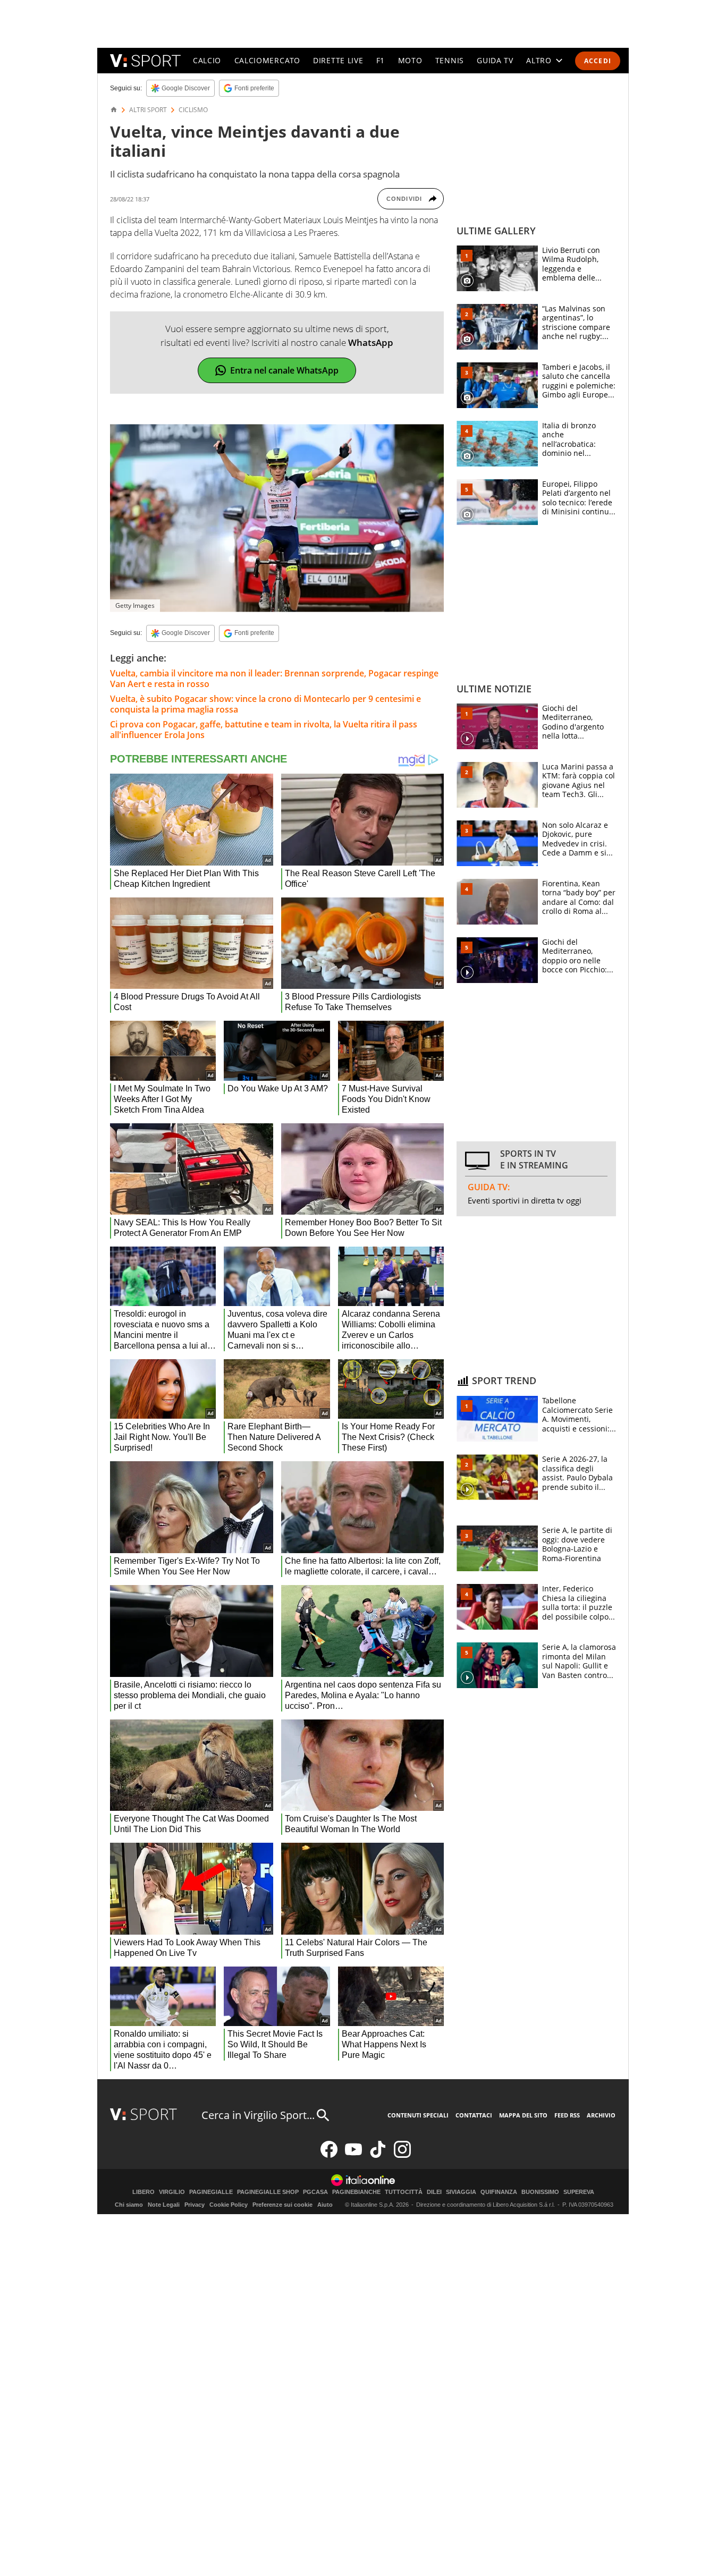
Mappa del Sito (523, 2115)
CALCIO (207, 60)
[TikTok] (378, 2155)
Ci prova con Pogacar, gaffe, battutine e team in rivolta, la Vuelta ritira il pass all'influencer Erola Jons (264, 730)
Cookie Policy (229, 2205)
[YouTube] (353, 2155)
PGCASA (315, 2192)
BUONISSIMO (540, 2192)
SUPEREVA (579, 2192)
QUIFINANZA (499, 2192)
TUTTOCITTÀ (404, 2192)
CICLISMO (193, 110)
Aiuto (325, 2205)
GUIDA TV (495, 60)
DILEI (434, 2192)
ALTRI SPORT (148, 110)
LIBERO (143, 2192)
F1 (381, 60)
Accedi (598, 61)
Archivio (601, 2115)
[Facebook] (329, 2155)
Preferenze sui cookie (282, 2205)
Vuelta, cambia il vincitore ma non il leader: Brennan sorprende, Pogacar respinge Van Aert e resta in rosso (274, 679)
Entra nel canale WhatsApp (284, 370)
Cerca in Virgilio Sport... (258, 2115)
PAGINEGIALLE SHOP (268, 2192)
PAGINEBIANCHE (356, 2192)
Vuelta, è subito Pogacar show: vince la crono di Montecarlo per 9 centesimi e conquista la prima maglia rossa (265, 704)
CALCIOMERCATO (267, 60)
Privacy (195, 2205)
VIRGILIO (172, 2192)
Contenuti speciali (418, 2115)
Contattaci (474, 2115)
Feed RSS (567, 2115)
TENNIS (450, 60)
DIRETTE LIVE (338, 60)
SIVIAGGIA (461, 2192)
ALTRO (539, 60)
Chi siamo (129, 2205)
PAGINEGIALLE (211, 2192)
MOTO (410, 60)
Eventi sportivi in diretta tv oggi (525, 1200)
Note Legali (164, 2205)
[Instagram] (402, 2155)
